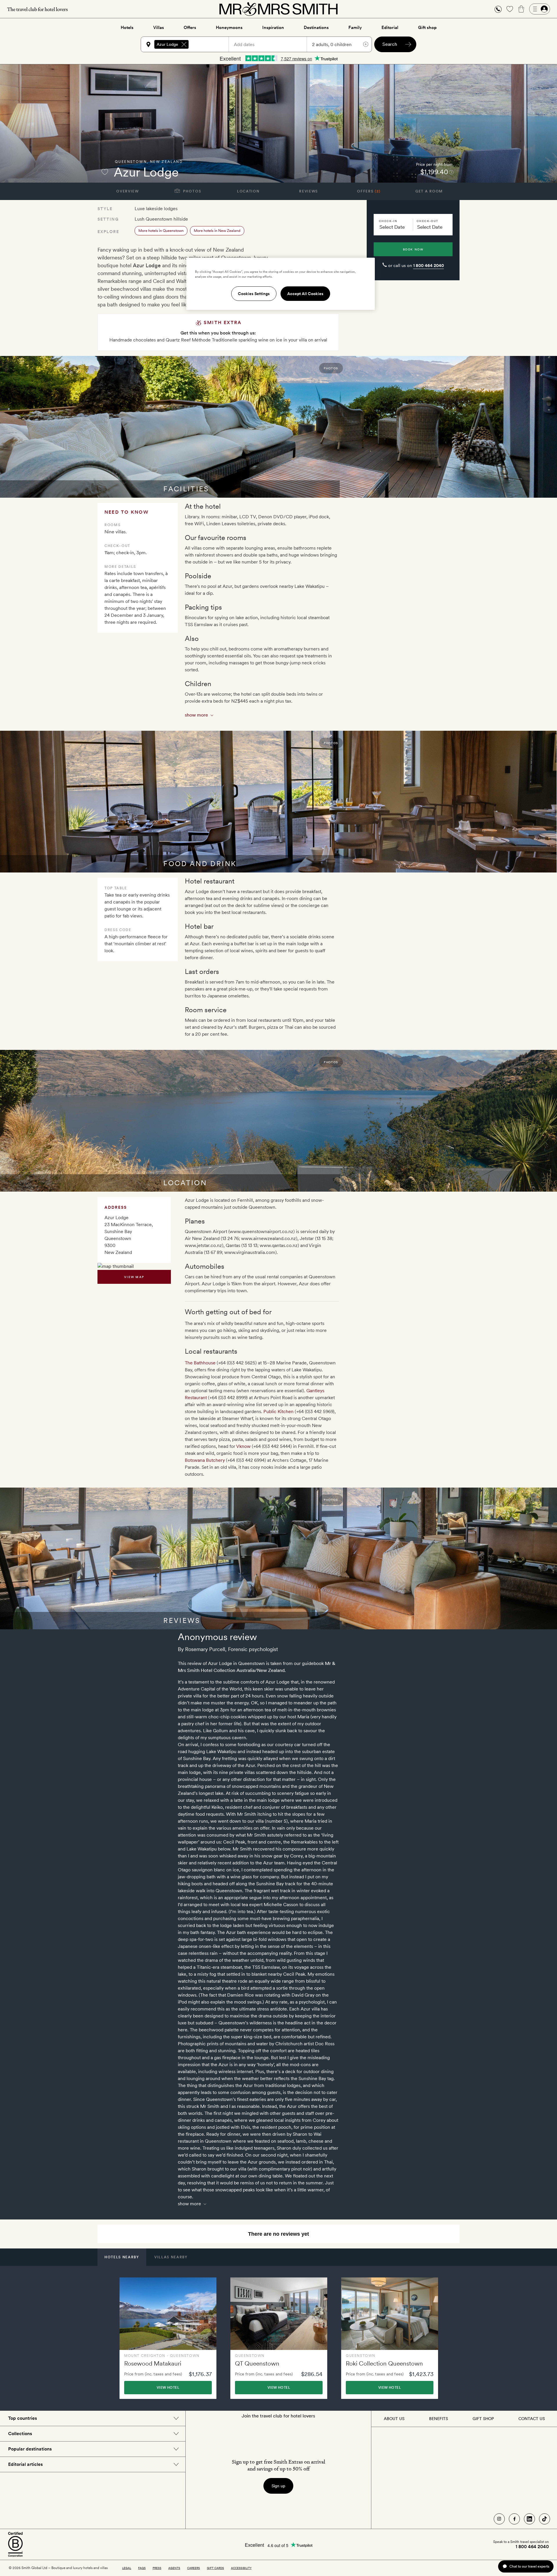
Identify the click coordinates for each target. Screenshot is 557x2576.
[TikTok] (545, 2519)
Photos (192, 191)
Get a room (429, 191)
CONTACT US (532, 2419)
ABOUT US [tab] (394, 2419)
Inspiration (273, 28)
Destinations (316, 28)
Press (157, 2568)
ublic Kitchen (280, 1411)
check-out (427, 221)
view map (134, 1277)
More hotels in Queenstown (161, 231)
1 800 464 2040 (428, 266)
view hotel (168, 2388)
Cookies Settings (254, 294)
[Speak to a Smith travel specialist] (498, 9)
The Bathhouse (200, 1363)
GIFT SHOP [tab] (483, 2419)
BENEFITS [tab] (438, 2419)
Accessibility (241, 2568)
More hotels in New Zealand (217, 231)
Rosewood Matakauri (153, 2363)
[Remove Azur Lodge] (184, 44)
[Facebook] (514, 2519)
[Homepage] (278, 9)
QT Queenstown (257, 2363)
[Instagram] (499, 2519)
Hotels (127, 28)
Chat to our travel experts (529, 2566)
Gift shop (427, 28)
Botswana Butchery (205, 1460)
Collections (20, 2434)
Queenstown (131, 162)
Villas (159, 28)
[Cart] (521, 9)
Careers (193, 2568)
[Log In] (540, 9)
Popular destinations (30, 2449)
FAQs (142, 2568)
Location (248, 191)
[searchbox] (211, 44)
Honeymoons (229, 28)
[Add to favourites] (105, 172)
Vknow (243, 1446)
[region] (281, 284)
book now (413, 249)
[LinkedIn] (529, 2519)
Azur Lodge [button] (167, 44)
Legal (127, 2568)
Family (355, 28)
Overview (128, 191)
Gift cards (215, 2568)
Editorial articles (25, 2464)
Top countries (22, 2418)
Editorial (390, 28)
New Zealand (166, 162)
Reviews (309, 191)
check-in (388, 221)
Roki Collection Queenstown (384, 2363)
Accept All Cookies (305, 294)
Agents (174, 2568)
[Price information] (451, 172)
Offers (190, 28)
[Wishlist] (510, 9)
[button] (498, 9)
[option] (168, 2338)
